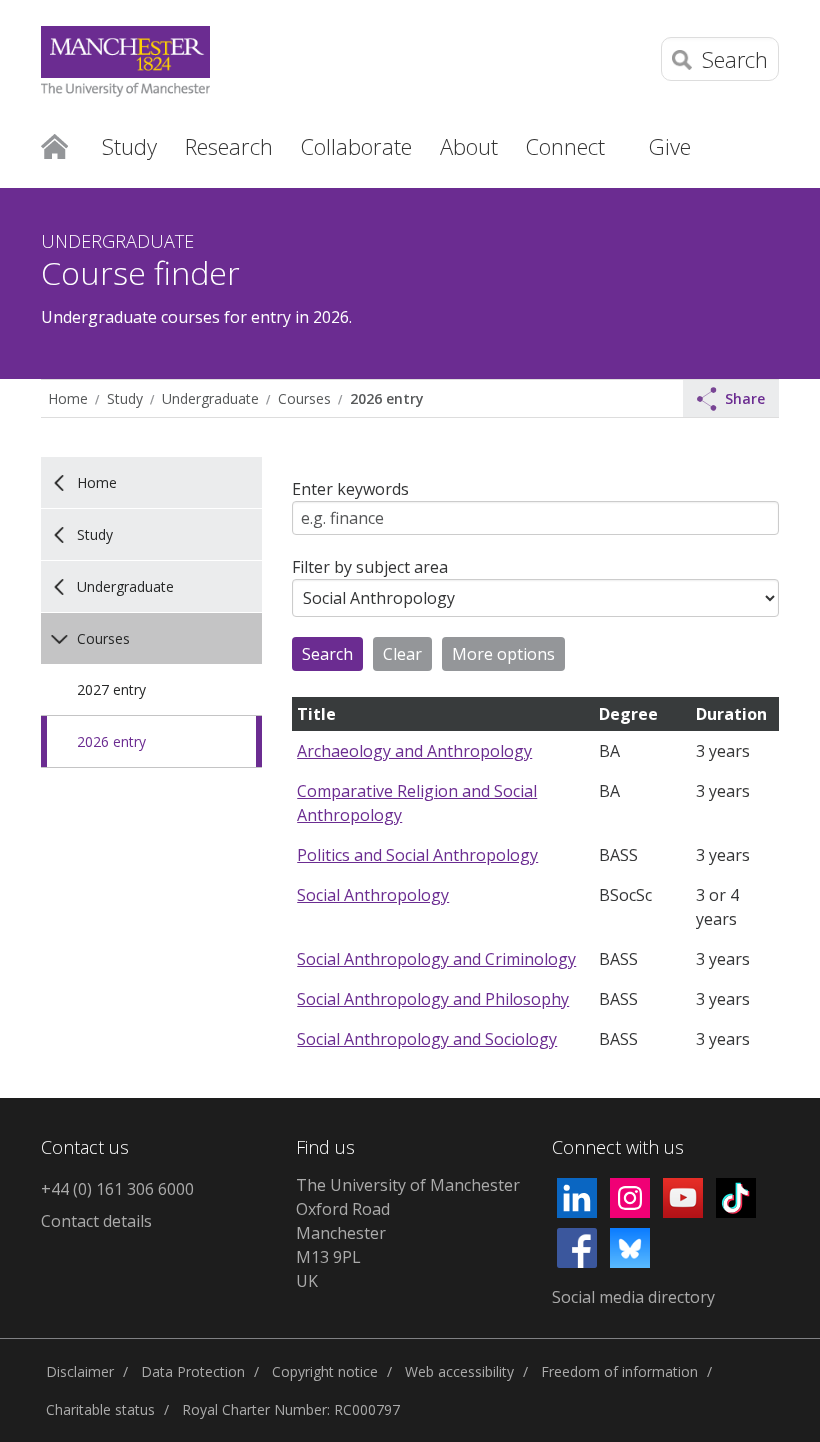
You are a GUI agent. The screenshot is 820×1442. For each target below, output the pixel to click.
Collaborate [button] (356, 146)
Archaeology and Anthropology (414, 751)
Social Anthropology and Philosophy (433, 999)
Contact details (96, 1221)
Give (670, 146)
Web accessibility (459, 1371)
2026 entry (386, 398)
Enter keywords (350, 489)
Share (745, 398)
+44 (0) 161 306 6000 (117, 1189)
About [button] (469, 146)
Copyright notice (325, 1371)
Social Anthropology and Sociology (427, 1039)
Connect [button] (565, 146)
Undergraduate (210, 398)
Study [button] (129, 146)
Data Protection (193, 1371)
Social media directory (633, 1297)
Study (125, 398)
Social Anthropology (373, 895)
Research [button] (229, 146)
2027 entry (111, 689)
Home (54, 145)
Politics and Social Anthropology (417, 855)
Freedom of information (619, 1371)
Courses (304, 398)
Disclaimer (80, 1371)
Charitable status (100, 1409)
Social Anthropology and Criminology (436, 959)
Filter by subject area (370, 567)
